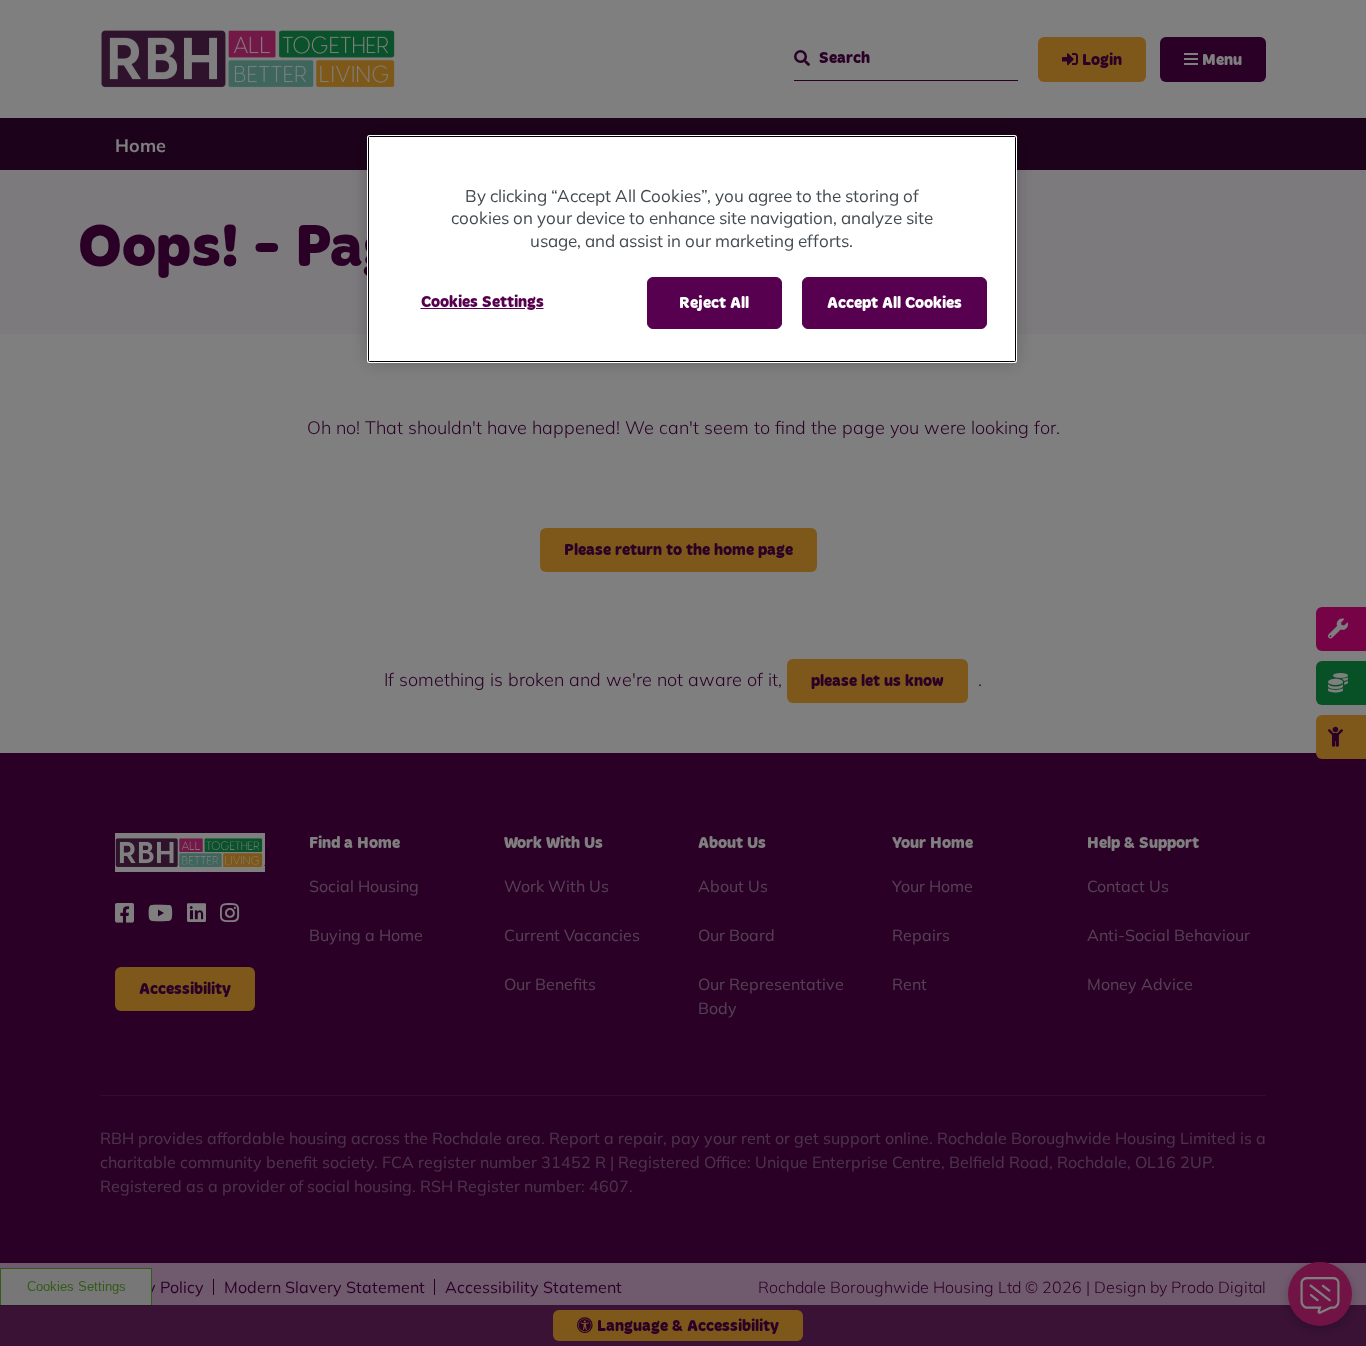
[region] (692, 249)
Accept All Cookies (894, 303)
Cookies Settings (482, 302)
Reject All (714, 303)
